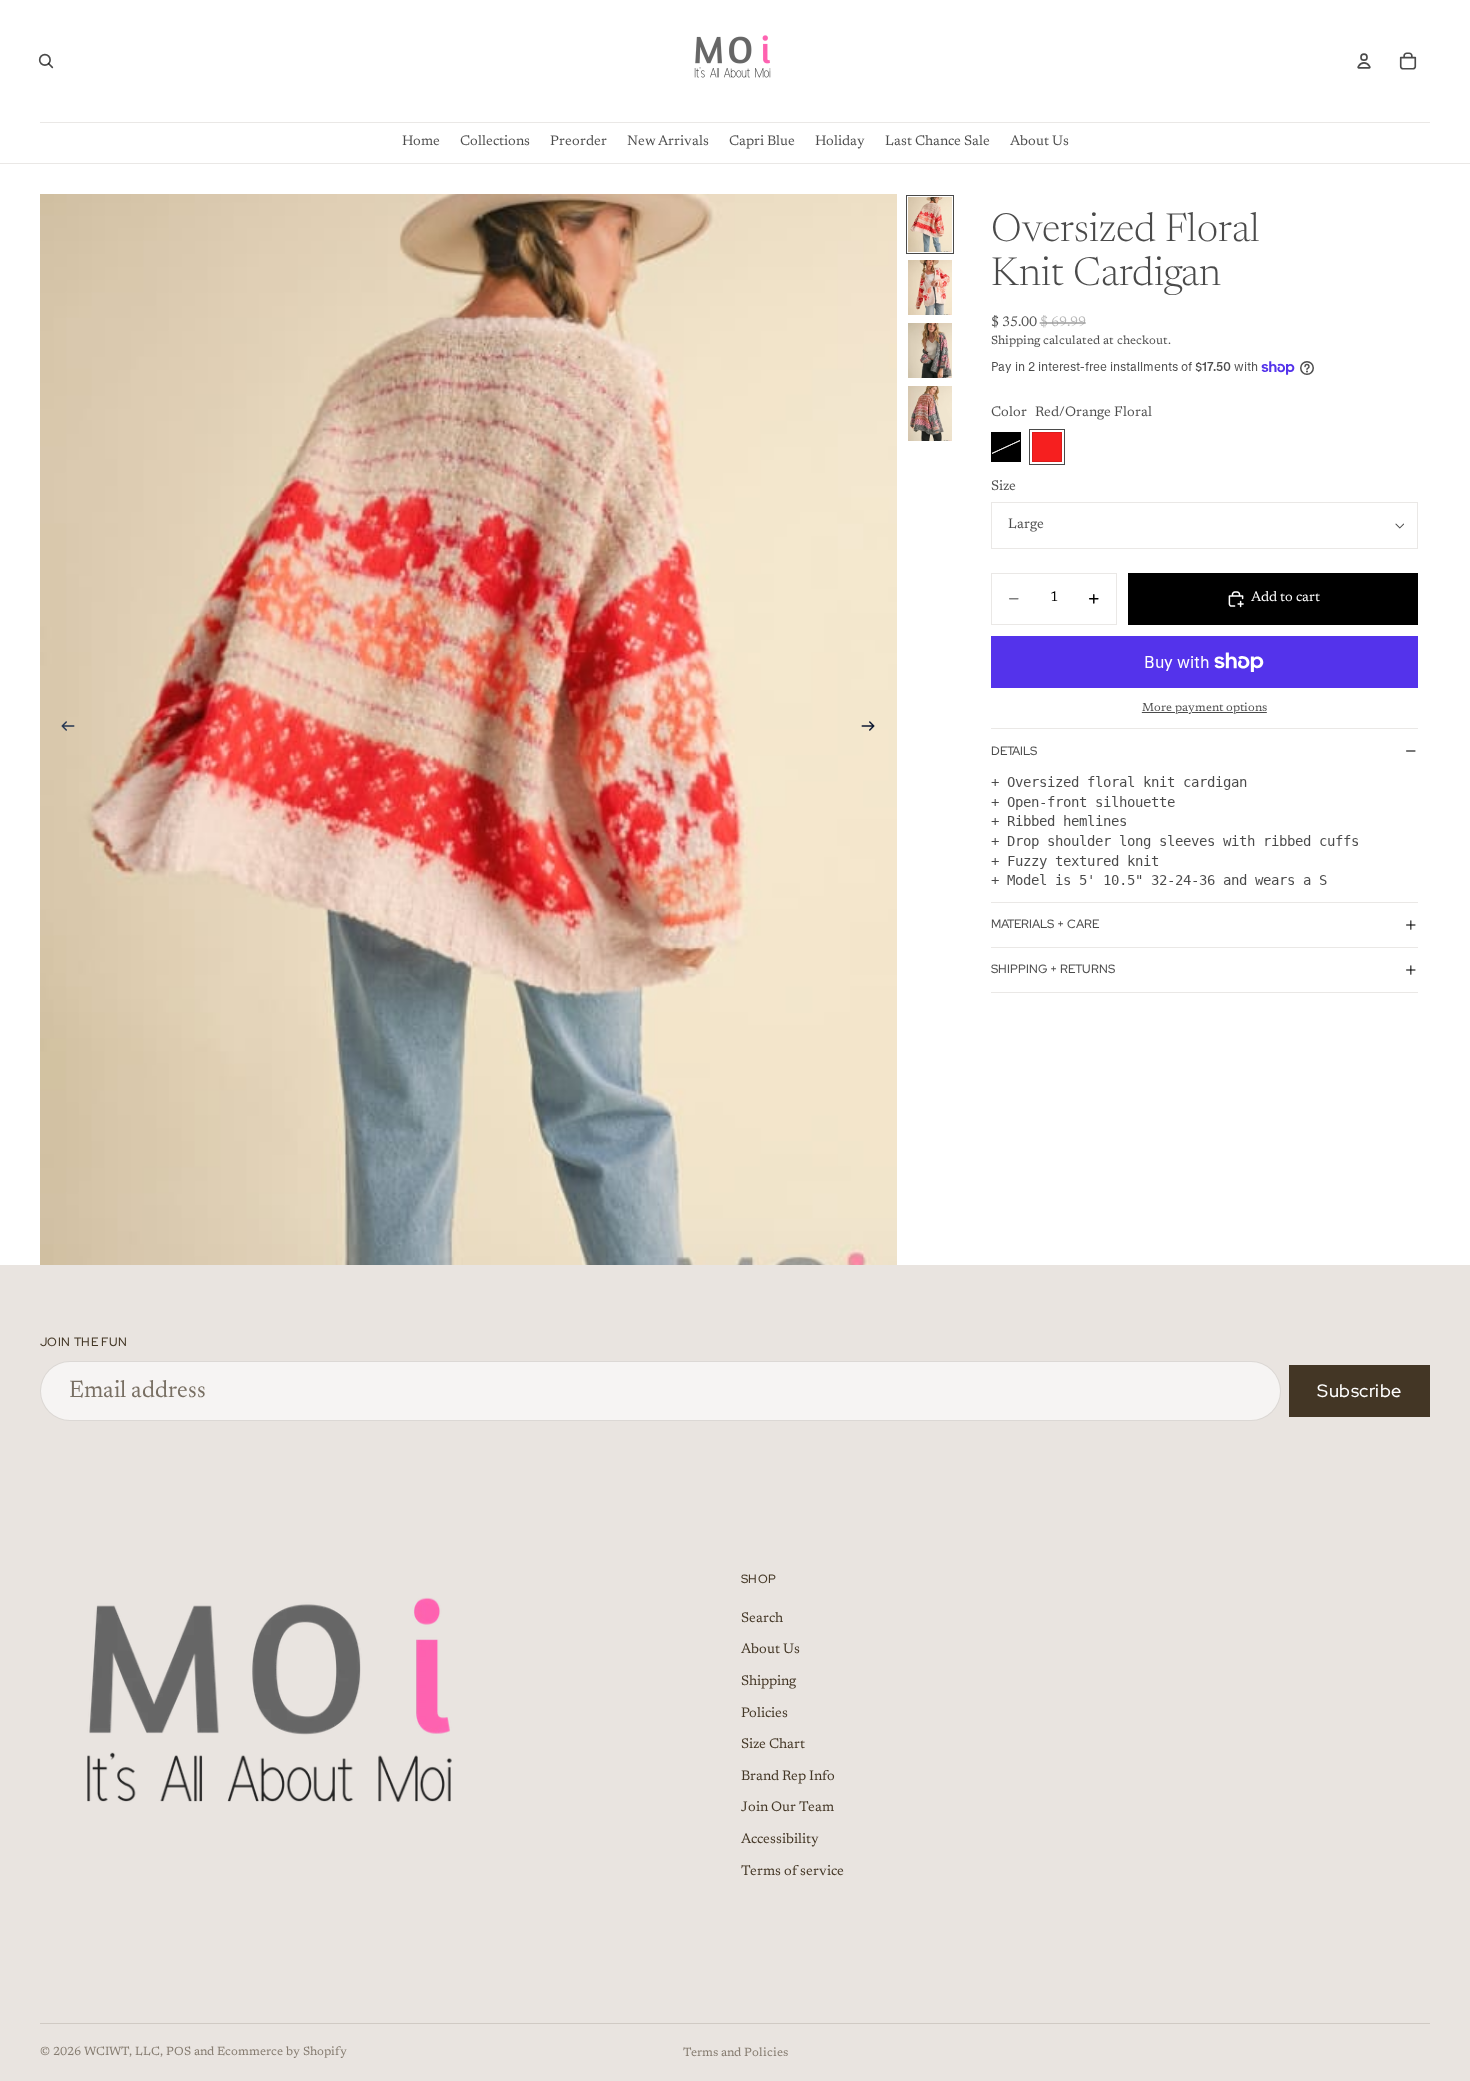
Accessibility (780, 1840)
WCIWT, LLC (122, 2052)
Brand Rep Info (788, 1777)
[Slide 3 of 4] (930, 350)
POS (178, 2052)
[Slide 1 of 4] (930, 224)
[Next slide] (875, 729)
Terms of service (792, 1871)
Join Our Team (787, 1808)
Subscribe (1359, 1390)
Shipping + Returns (1053, 969)
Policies (764, 1714)
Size (1003, 487)
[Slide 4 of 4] (930, 413)
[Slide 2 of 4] (930, 287)
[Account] (1364, 61)
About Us (770, 1650)
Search (762, 1619)
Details (1014, 751)
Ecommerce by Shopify (282, 2052)
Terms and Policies (735, 2053)
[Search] (46, 61)
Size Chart (773, 1745)
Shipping (768, 1682)
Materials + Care (1045, 924)
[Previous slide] (62, 729)
